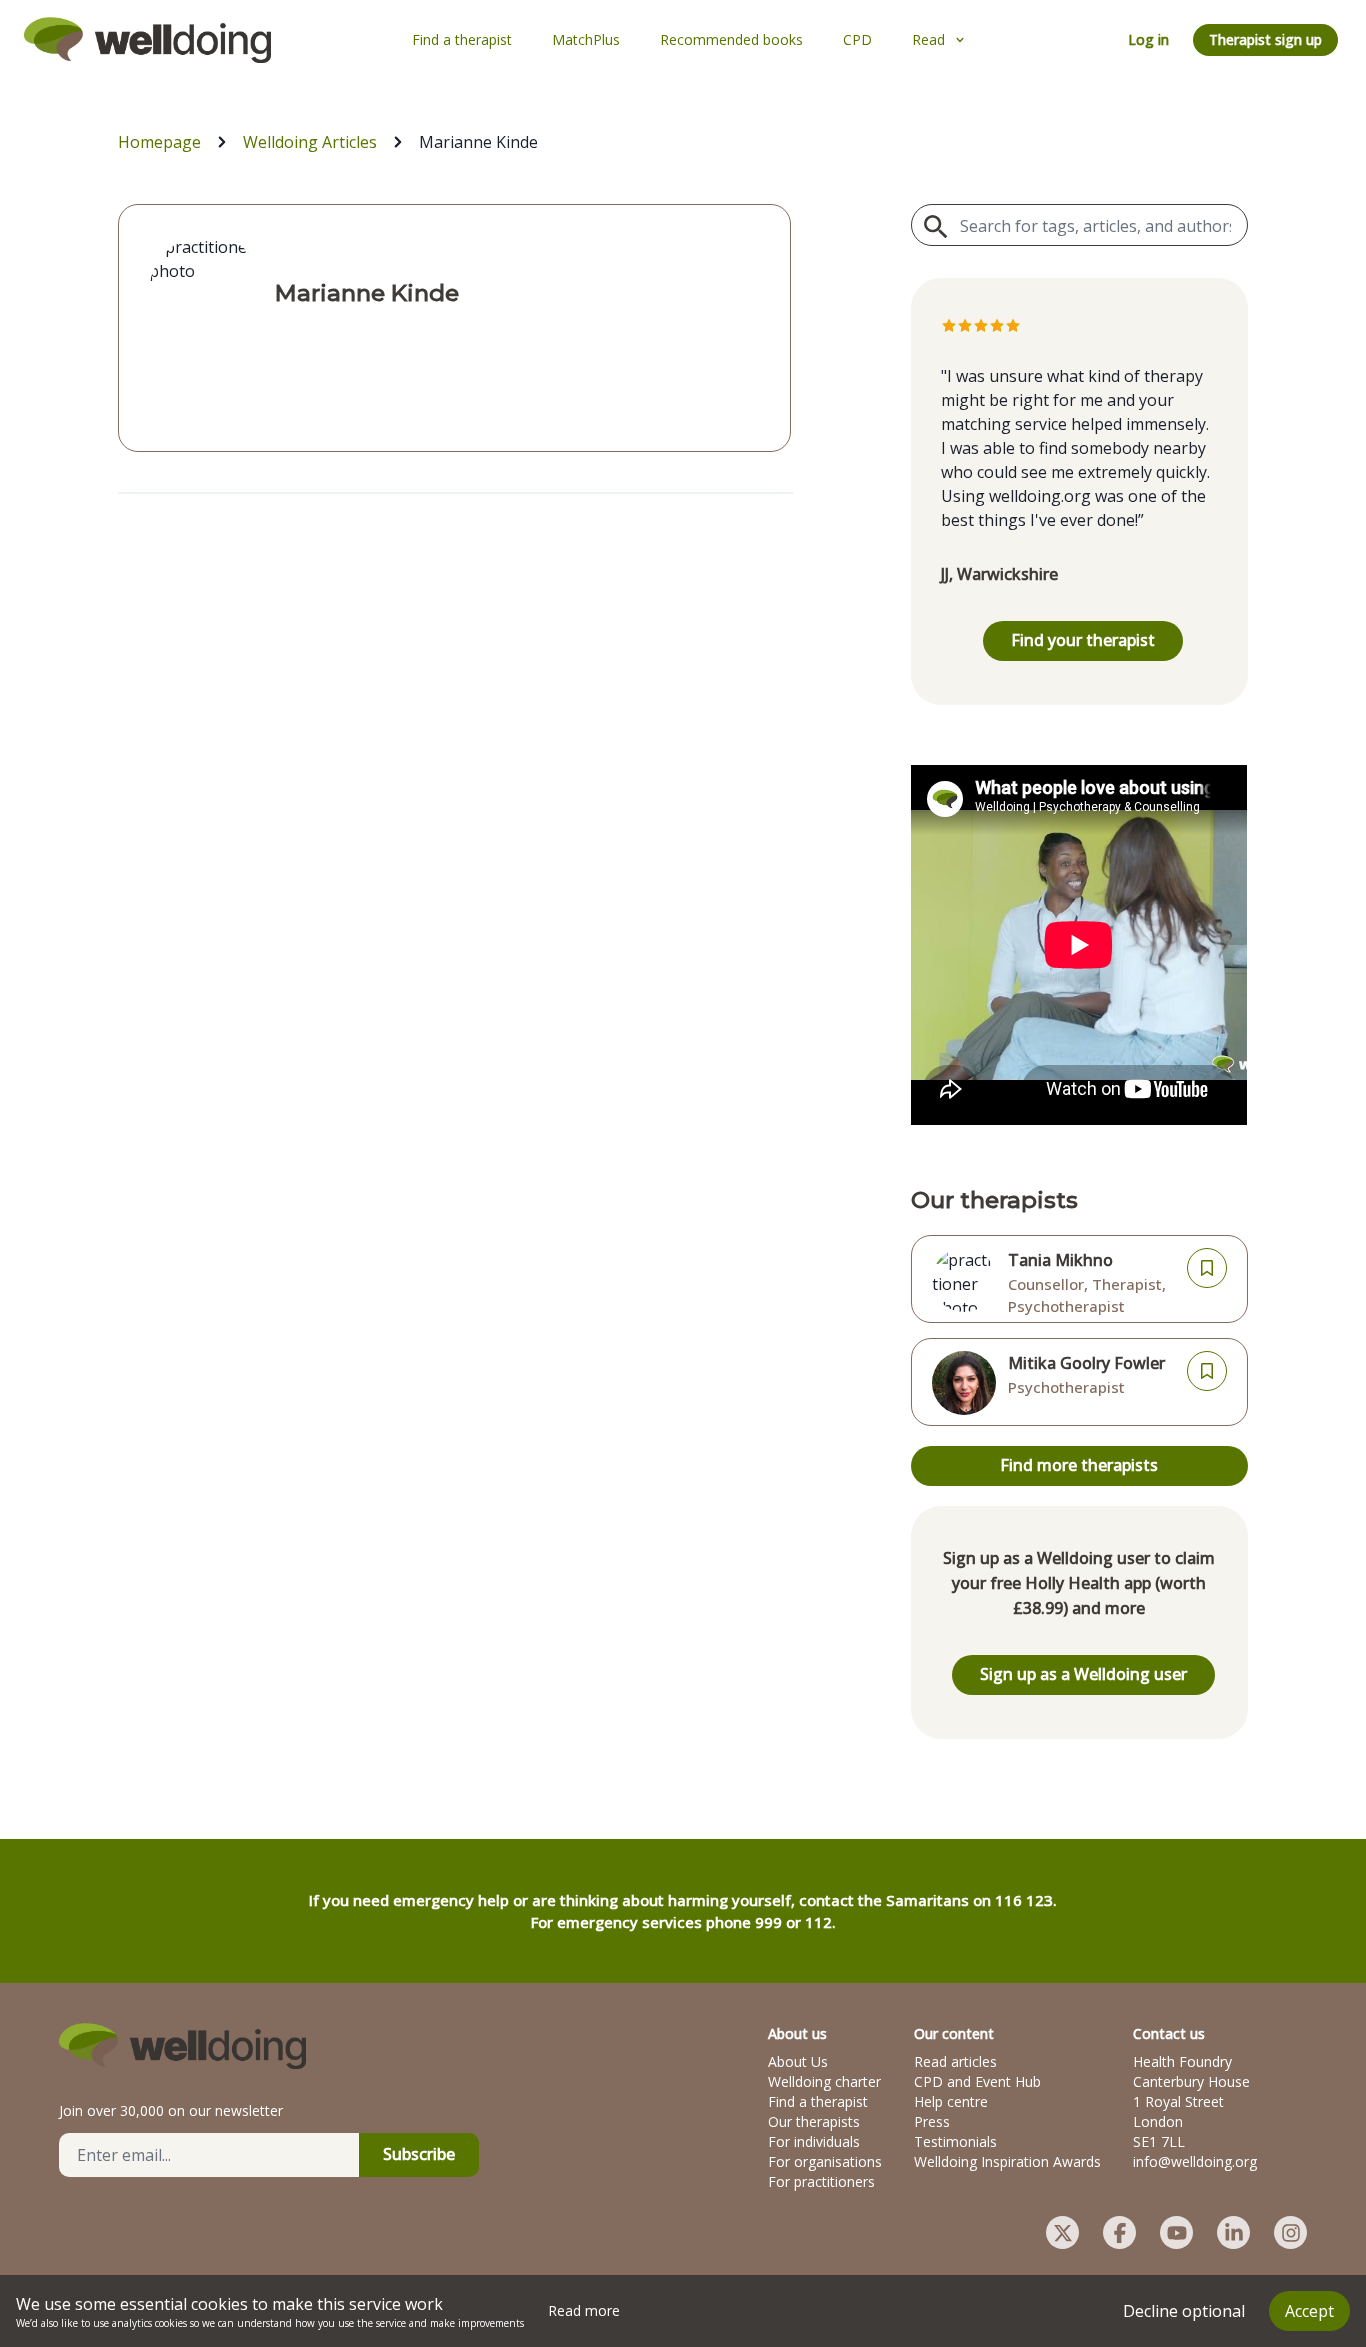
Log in (1148, 39)
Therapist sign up (1265, 39)
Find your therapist (1083, 640)
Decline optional (1184, 2311)
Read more (584, 2310)
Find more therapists (1079, 1465)
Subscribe (419, 2154)
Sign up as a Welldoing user (1083, 1674)
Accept (1309, 2311)
